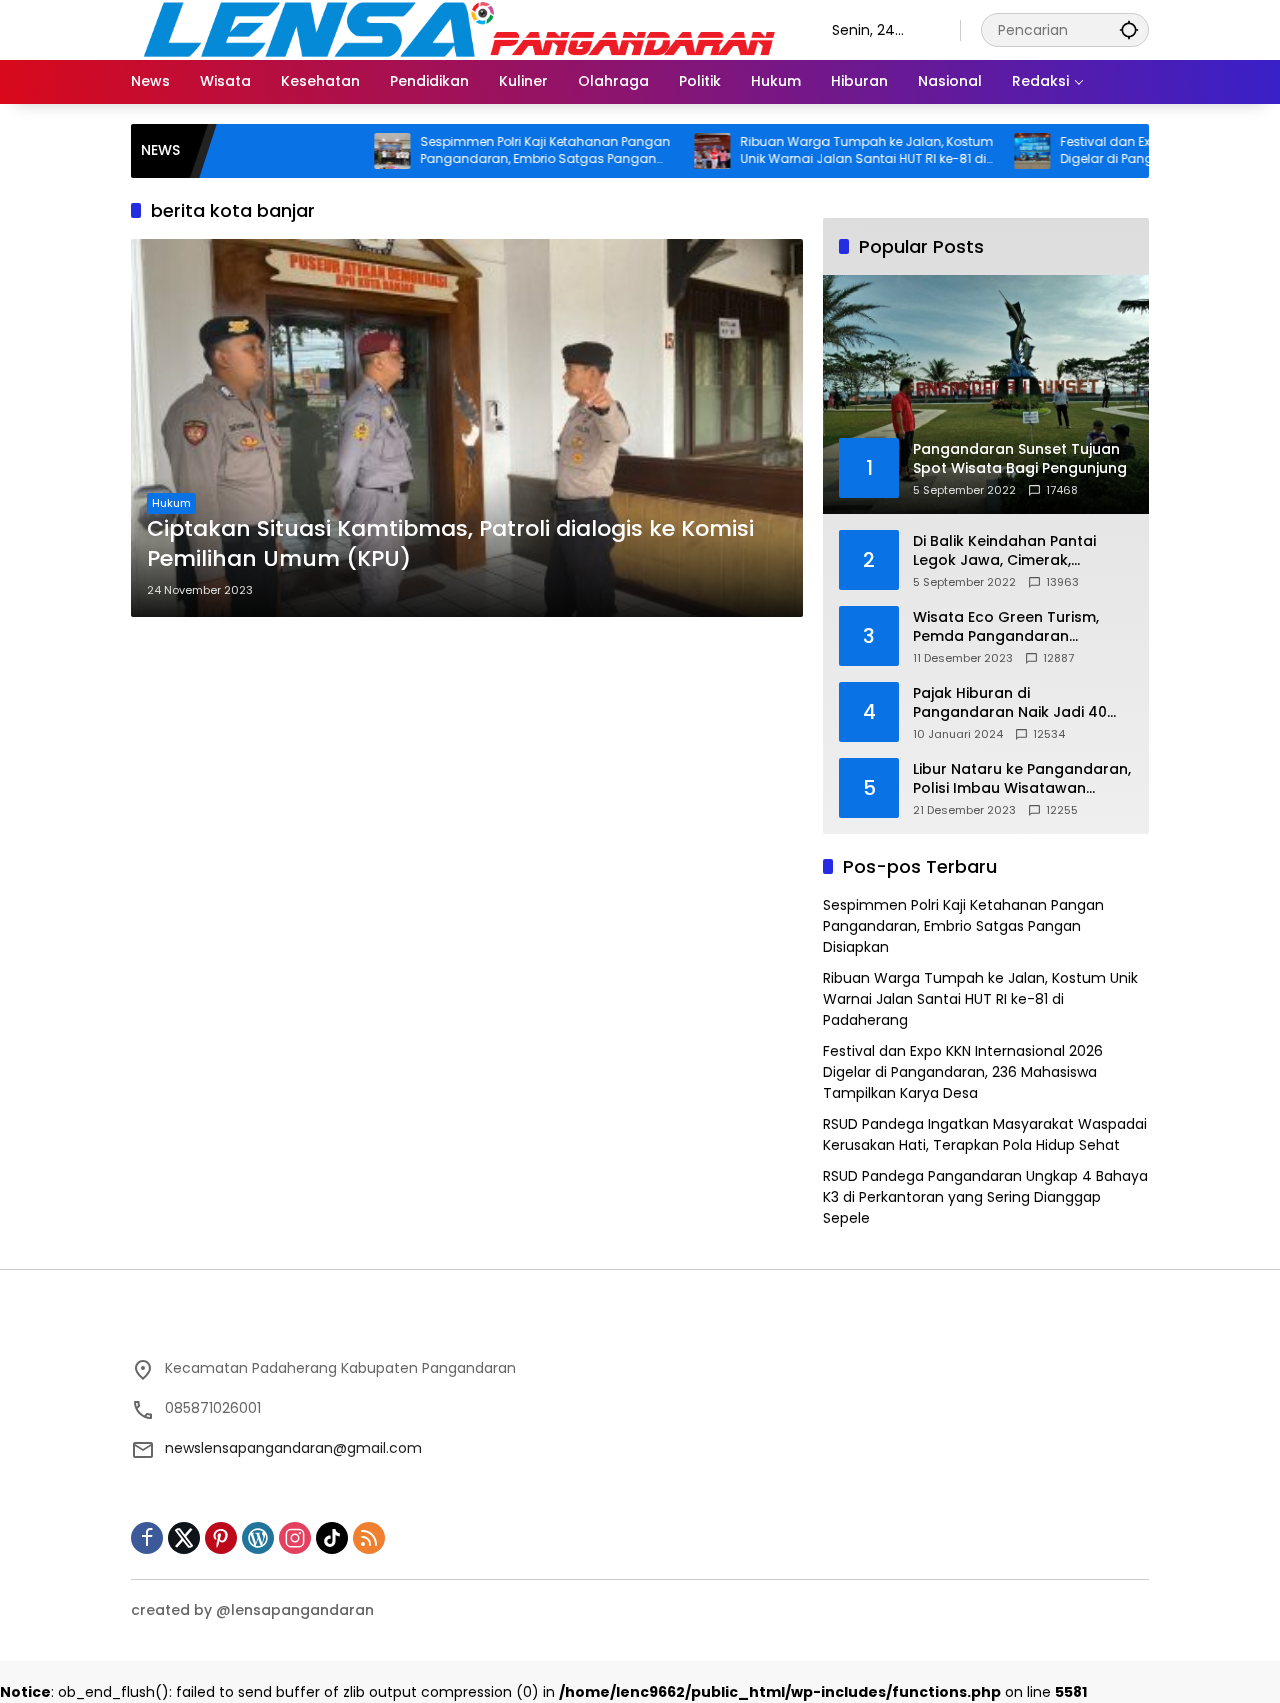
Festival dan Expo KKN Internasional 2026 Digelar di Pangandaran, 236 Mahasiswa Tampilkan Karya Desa (1134, 151)
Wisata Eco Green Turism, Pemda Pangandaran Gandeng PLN (1006, 627)
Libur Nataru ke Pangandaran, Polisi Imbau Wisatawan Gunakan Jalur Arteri (1022, 779)
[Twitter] (184, 1538)
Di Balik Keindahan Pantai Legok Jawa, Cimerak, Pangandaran (1004, 551)
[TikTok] (332, 1538)
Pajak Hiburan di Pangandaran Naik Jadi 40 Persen (1010, 703)
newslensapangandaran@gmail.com (293, 1448)
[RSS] (369, 1538)
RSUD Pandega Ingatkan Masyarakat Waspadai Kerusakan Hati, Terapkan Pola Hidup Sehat (985, 1134)
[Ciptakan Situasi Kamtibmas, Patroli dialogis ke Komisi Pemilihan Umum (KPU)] (467, 428)
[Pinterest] (221, 1538)
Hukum (171, 503)
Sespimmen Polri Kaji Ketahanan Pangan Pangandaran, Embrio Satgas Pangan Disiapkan (494, 151)
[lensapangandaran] (461, 29)
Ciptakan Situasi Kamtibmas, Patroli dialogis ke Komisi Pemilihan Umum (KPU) (450, 544)
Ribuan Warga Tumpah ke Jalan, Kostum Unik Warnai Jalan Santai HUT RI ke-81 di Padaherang (815, 151)
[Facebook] (147, 1538)
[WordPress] (258, 1538)
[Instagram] (295, 1538)
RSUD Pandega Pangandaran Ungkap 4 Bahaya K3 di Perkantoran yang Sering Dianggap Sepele (985, 1197)
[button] (1129, 29)
